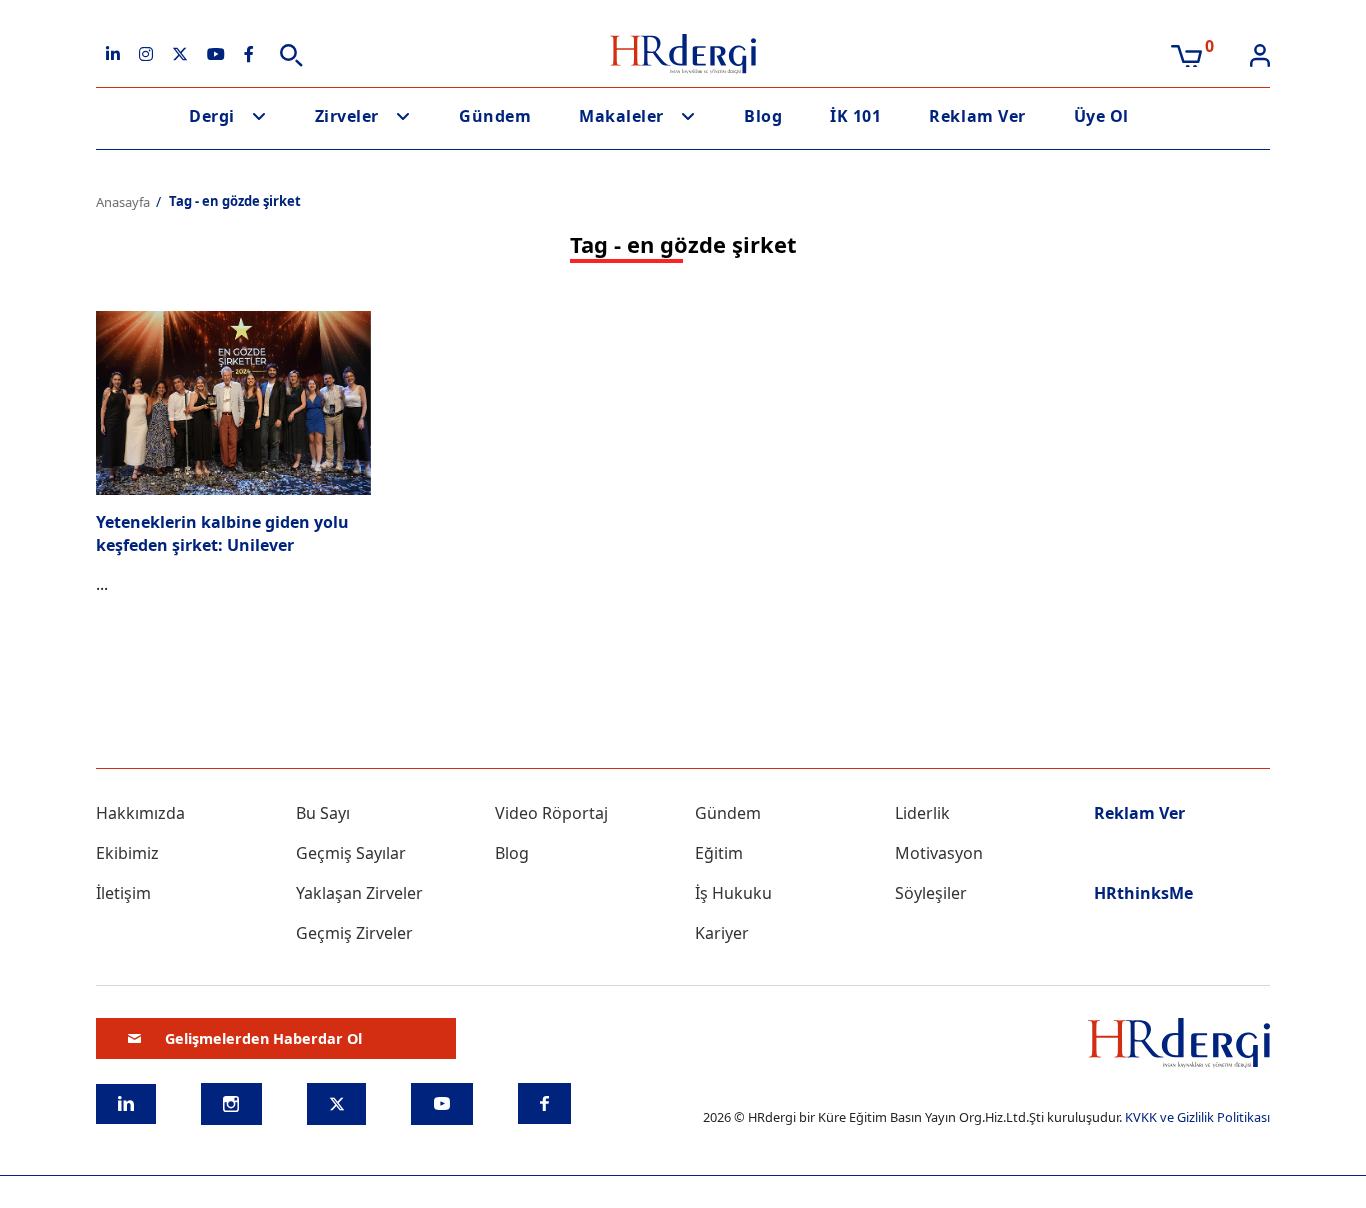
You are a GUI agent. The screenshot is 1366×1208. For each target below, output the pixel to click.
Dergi (212, 116)
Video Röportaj (551, 813)
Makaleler (621, 116)
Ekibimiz (127, 853)
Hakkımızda (140, 813)
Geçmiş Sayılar (351, 853)
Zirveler (347, 116)
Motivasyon (939, 853)
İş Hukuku (733, 893)
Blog (763, 116)
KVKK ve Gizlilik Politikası (1197, 1117)
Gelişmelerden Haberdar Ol (263, 1038)
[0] (1186, 54)
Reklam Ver (977, 116)
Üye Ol (1101, 116)
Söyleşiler (931, 893)
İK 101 (855, 116)
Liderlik (922, 813)
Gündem (495, 116)
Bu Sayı (323, 813)
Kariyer (722, 933)
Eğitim (719, 853)
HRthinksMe (1143, 893)
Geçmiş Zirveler (354, 933)
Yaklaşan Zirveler (359, 893)
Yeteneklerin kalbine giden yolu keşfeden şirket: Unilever (222, 533)
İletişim (123, 893)
